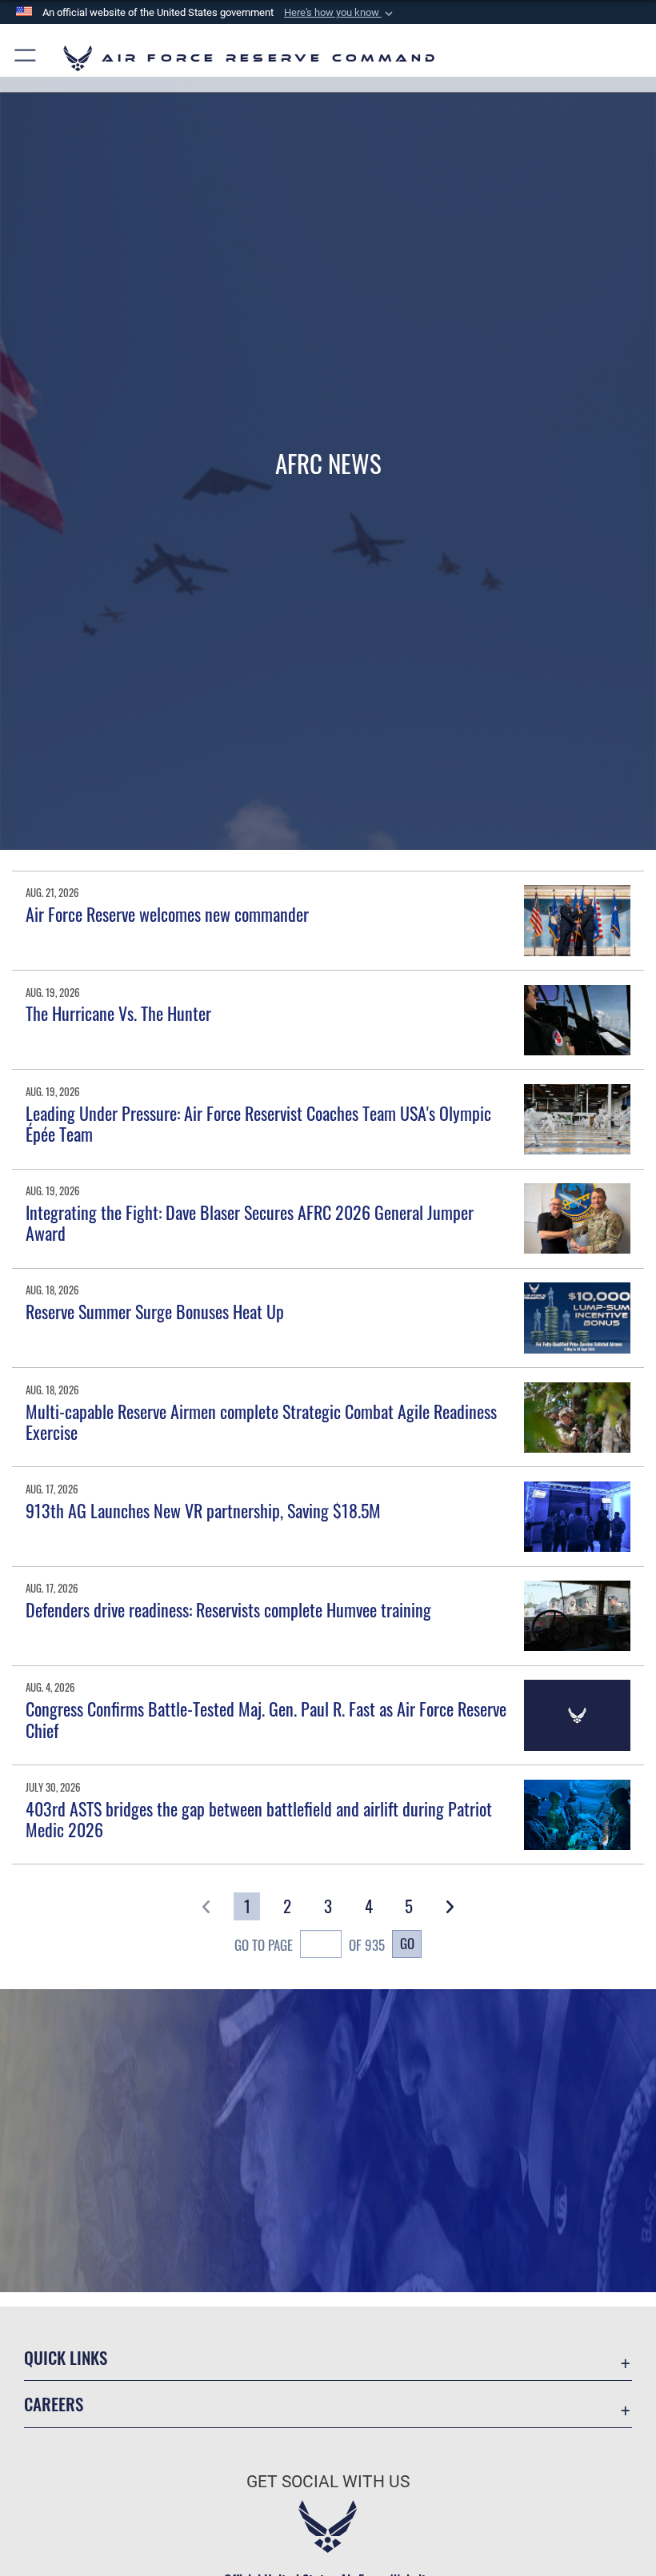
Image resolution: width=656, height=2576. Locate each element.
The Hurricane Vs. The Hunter (118, 1013)
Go (407, 1943)
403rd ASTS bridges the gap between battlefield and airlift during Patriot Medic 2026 (259, 1819)
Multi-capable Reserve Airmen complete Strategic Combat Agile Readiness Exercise (261, 1422)
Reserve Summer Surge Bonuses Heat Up (155, 1311)
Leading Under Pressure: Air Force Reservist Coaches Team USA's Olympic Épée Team (258, 1123)
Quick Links (66, 2357)
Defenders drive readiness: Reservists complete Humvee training (228, 1609)
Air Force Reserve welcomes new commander (167, 914)
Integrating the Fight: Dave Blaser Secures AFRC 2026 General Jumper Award (250, 1222)
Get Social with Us (328, 2482)
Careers (54, 2404)
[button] (340, 13)
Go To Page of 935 (310, 1944)
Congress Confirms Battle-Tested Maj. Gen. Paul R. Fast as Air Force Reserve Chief (266, 1719)
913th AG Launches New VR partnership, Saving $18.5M (203, 1510)
